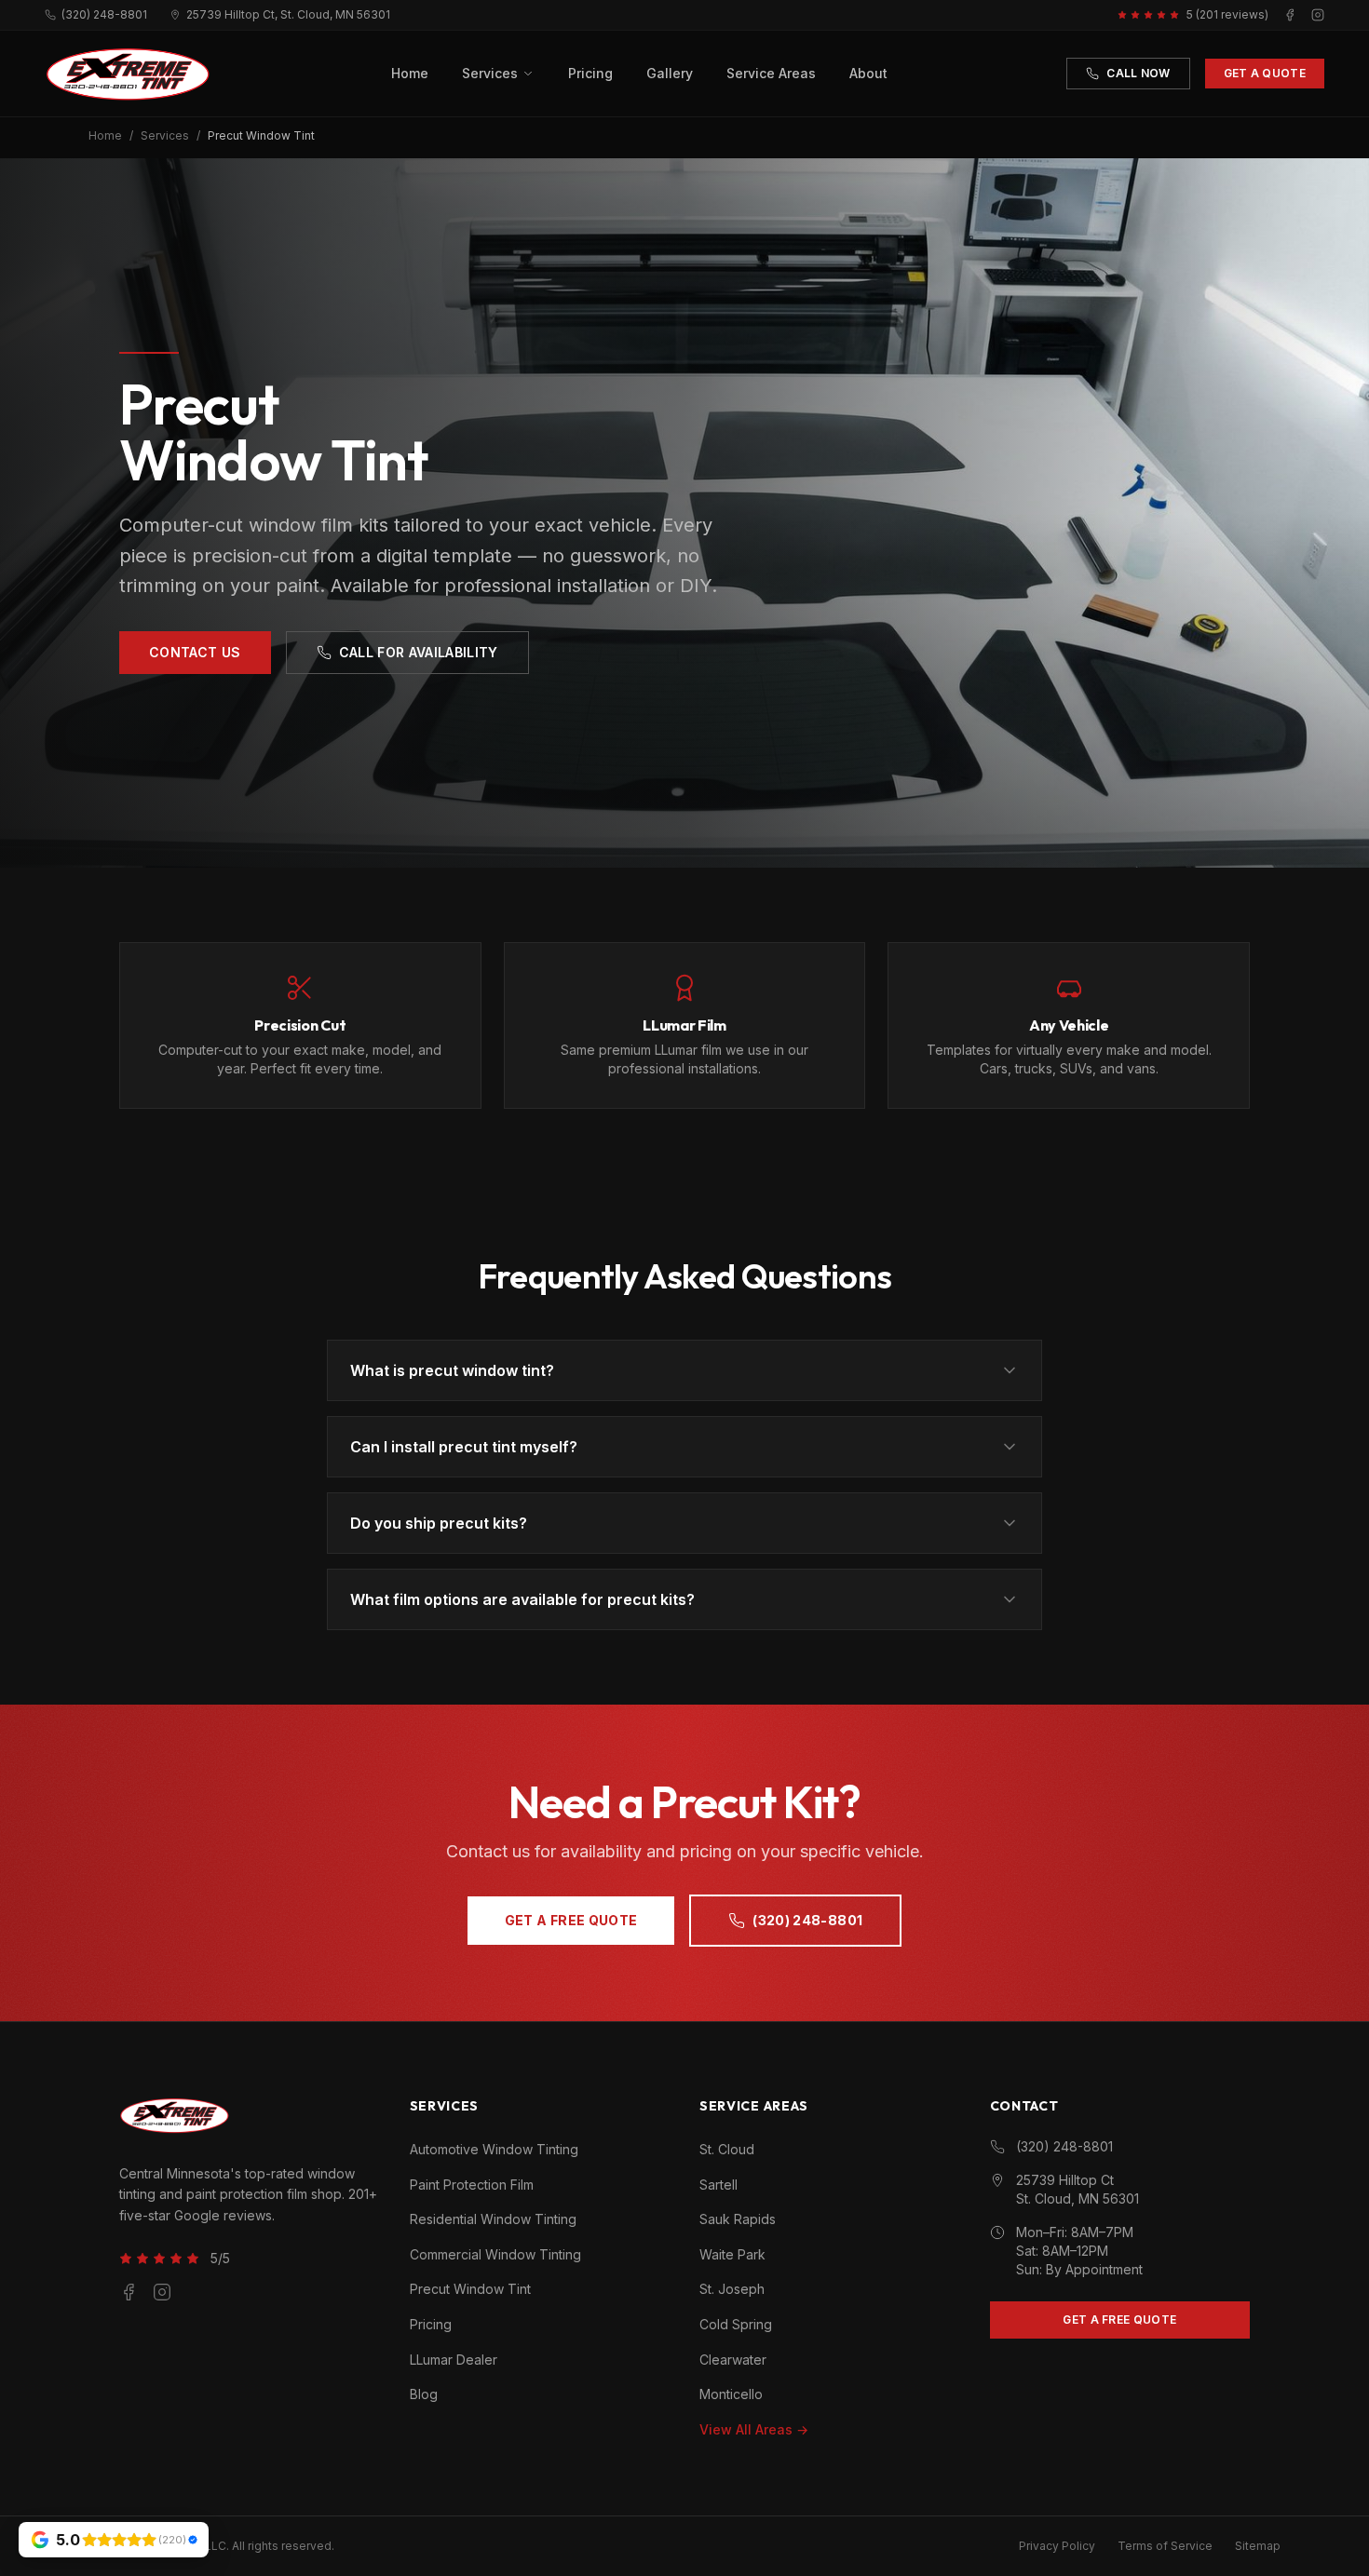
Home (410, 73)
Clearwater (733, 2360)
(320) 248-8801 (104, 14)
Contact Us (195, 652)
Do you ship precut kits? (439, 1523)
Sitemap (1258, 2546)
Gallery (670, 73)
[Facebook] (1290, 15)
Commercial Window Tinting (495, 2254)
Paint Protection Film (472, 2185)
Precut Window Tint (470, 2289)
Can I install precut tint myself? (464, 1447)
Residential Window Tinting (493, 2219)
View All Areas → (754, 2429)
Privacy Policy (1057, 2546)
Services (490, 73)
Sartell (718, 2185)
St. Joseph (732, 2289)
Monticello (731, 2394)
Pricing (590, 73)
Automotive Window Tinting (494, 2149)
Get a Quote (1265, 73)
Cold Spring (736, 2324)
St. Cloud (727, 2149)
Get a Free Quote (571, 1920)
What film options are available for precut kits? (522, 1599)
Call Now (1138, 73)
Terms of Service (1165, 2546)
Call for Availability (419, 652)
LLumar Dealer (454, 2360)
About (868, 73)
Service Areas (771, 73)
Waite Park (732, 2254)
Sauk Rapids (738, 2219)
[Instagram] (1318, 15)
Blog (424, 2394)
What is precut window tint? (452, 1370)
